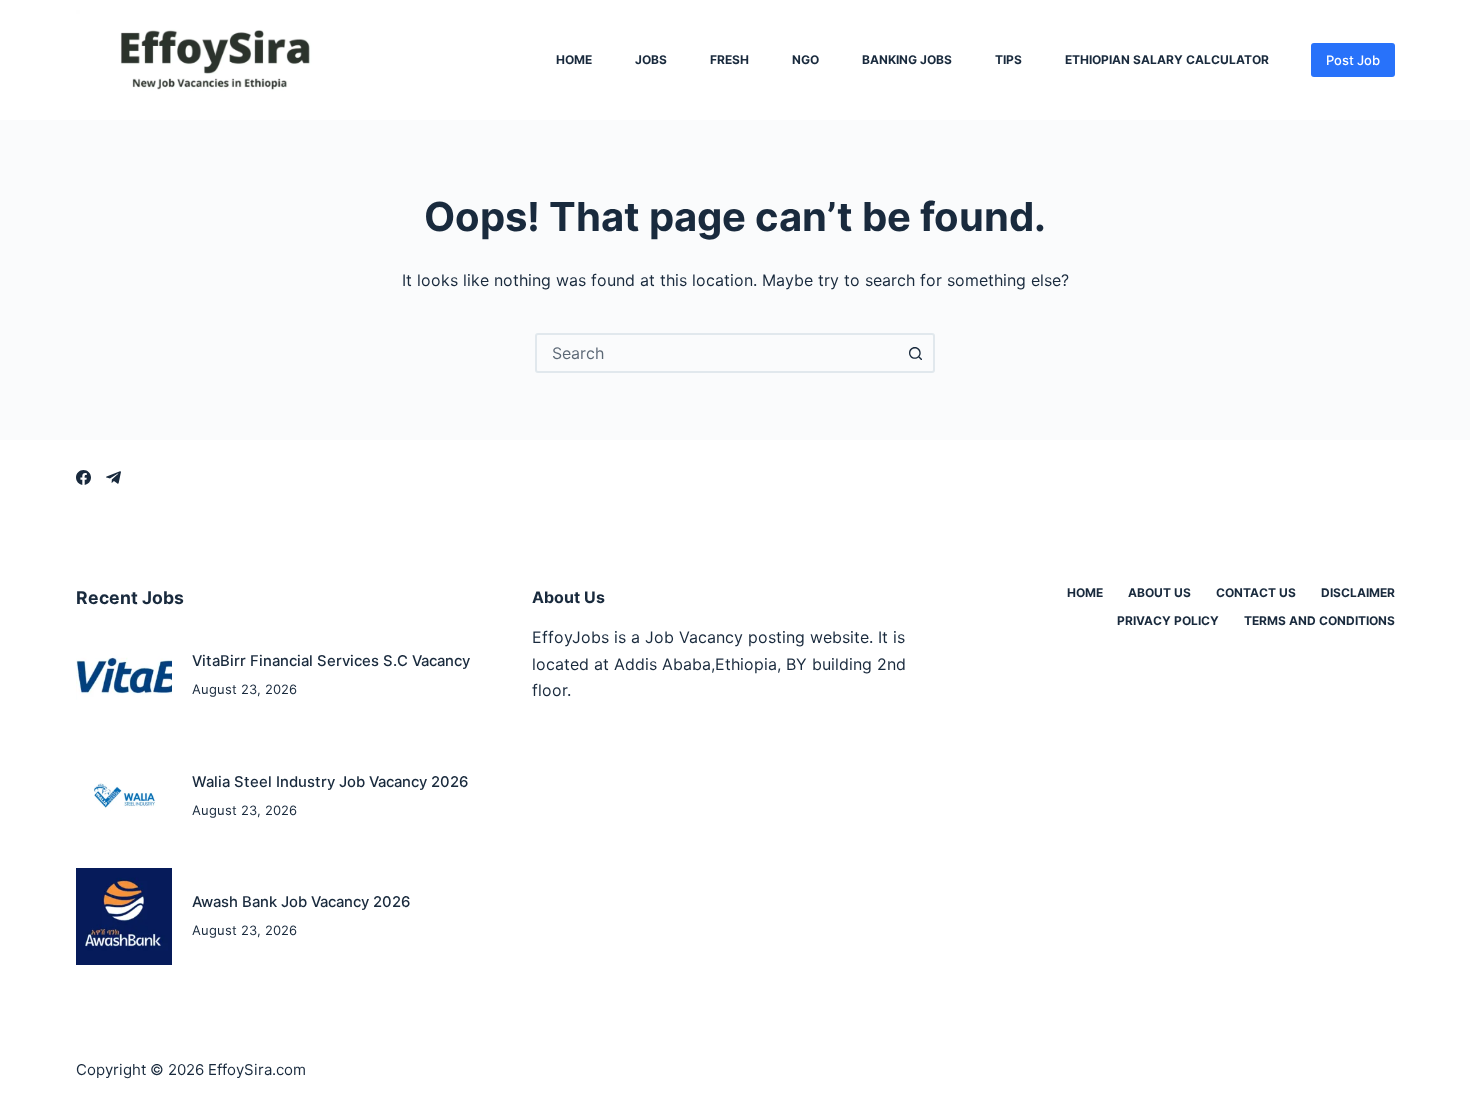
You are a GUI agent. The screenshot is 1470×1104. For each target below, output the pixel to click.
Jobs (651, 60)
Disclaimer (1358, 592)
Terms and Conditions (1319, 620)
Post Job (1353, 60)
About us (1159, 592)
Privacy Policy (1168, 620)
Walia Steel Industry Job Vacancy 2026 (330, 782)
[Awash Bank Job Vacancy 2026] (124, 916)
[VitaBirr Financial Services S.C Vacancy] (124, 675)
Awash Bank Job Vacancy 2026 (301, 902)
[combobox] (717, 353)
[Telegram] (113, 477)
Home (574, 60)
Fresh (729, 60)
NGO (805, 60)
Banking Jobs (907, 60)
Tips (1008, 60)
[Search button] (915, 353)
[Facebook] (83, 477)
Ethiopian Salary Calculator (1167, 60)
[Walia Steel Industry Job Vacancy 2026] (124, 796)
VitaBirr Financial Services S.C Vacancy (331, 661)
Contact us (1256, 592)
